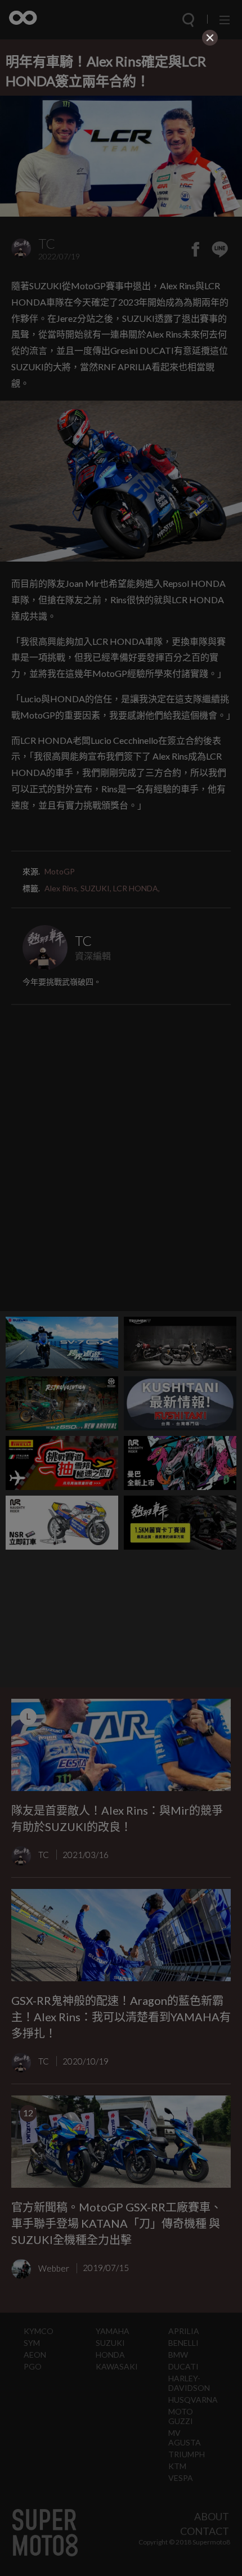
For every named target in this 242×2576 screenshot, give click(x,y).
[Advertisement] (121, 128)
